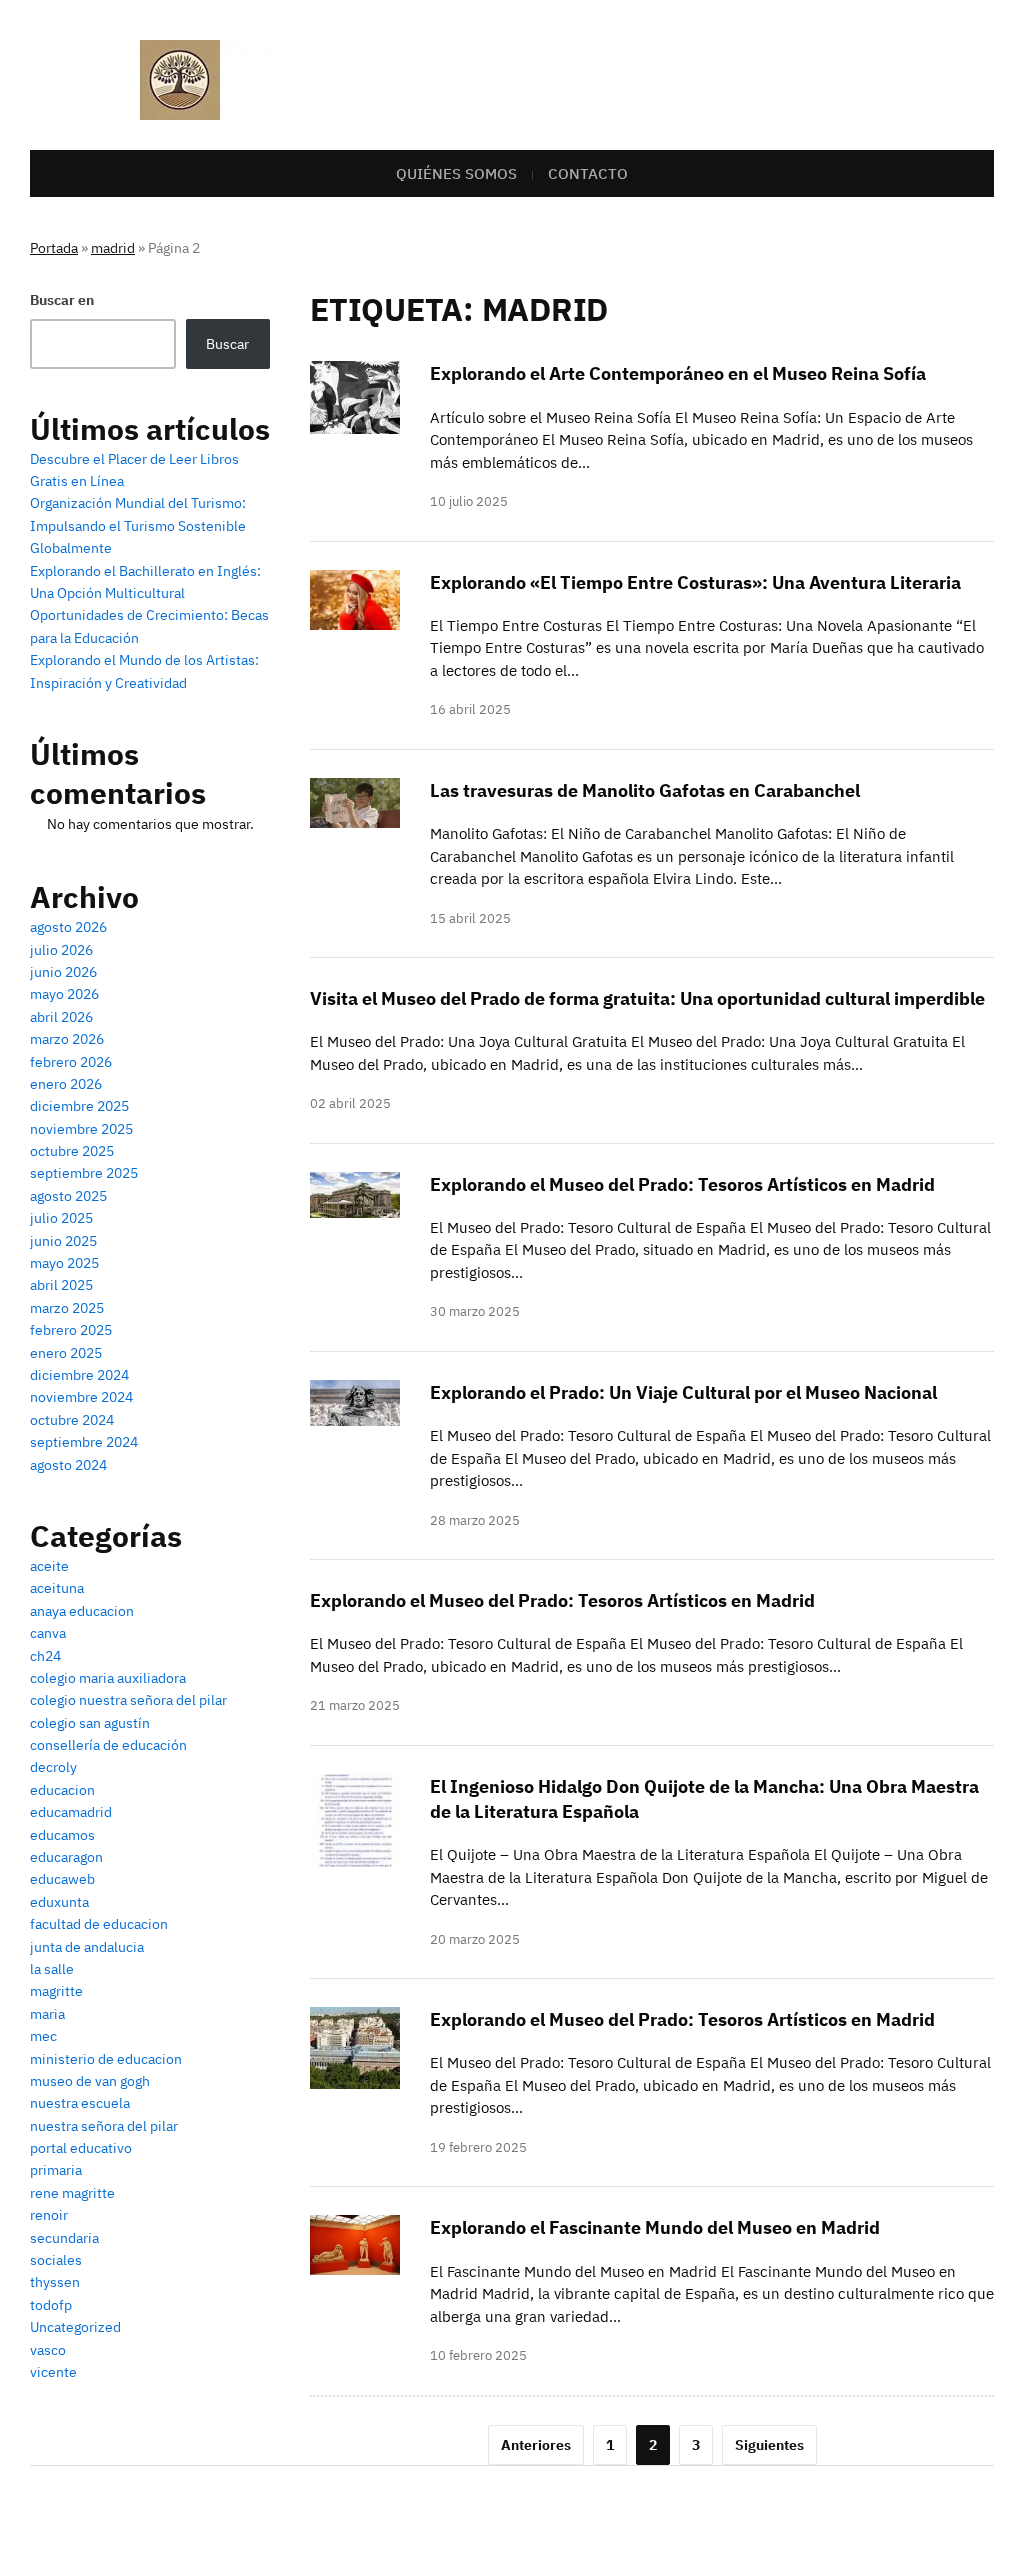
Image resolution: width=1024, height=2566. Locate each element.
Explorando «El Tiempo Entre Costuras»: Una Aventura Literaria (695, 582)
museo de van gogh (90, 2081)
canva (48, 1633)
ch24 (45, 1656)
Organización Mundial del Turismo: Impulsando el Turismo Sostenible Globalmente (138, 525)
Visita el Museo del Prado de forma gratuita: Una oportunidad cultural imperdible (647, 998)
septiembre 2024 (84, 1442)
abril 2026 (61, 1017)
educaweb (62, 1879)
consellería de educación (108, 1745)
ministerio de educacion (106, 2059)
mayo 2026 (64, 994)
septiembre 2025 (84, 1173)
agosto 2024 (68, 1465)
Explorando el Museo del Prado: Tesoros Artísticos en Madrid (682, 1184)
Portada (54, 248)
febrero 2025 (71, 1330)
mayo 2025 (64, 1263)
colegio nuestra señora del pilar (128, 1700)
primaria (56, 2170)
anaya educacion (82, 1611)
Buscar (227, 344)
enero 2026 (66, 1084)
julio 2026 (61, 950)
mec (43, 2036)
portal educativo (81, 2148)
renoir (49, 2215)
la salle (52, 1969)
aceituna (57, 1588)
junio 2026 (63, 972)
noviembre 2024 (81, 1397)
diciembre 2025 (79, 1106)
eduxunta (59, 1902)
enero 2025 (66, 1353)
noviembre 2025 (81, 1129)
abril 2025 (61, 1285)
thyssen (55, 2282)
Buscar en (62, 300)
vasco (48, 2350)
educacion (62, 1790)
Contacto (588, 173)
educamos (62, 1835)
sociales (56, 2260)
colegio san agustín (90, 1723)
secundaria (64, 2238)
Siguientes (769, 2445)
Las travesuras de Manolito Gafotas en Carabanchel (645, 790)
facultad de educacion (99, 1924)
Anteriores (536, 2445)
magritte (56, 1991)
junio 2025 (63, 1241)
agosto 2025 (68, 1196)
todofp (51, 2305)
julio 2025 (61, 1218)
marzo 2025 (67, 1308)
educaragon (66, 1857)
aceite (49, 1566)
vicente (53, 2372)
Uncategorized (75, 2327)
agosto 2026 (68, 927)
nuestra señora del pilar (104, 2126)
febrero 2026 (71, 1062)
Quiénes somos (456, 173)
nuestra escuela (80, 2103)
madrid (113, 248)
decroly (53, 1767)
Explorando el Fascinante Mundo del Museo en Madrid (655, 2227)
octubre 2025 (72, 1151)
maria (47, 2014)
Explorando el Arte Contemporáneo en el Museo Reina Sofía (678, 373)
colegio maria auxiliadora (108, 1678)
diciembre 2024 (79, 1375)
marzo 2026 (67, 1039)
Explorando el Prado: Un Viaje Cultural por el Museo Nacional (683, 1392)
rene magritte (72, 2193)
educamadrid (71, 1812)
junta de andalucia (87, 1947)
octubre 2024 (72, 1420)
